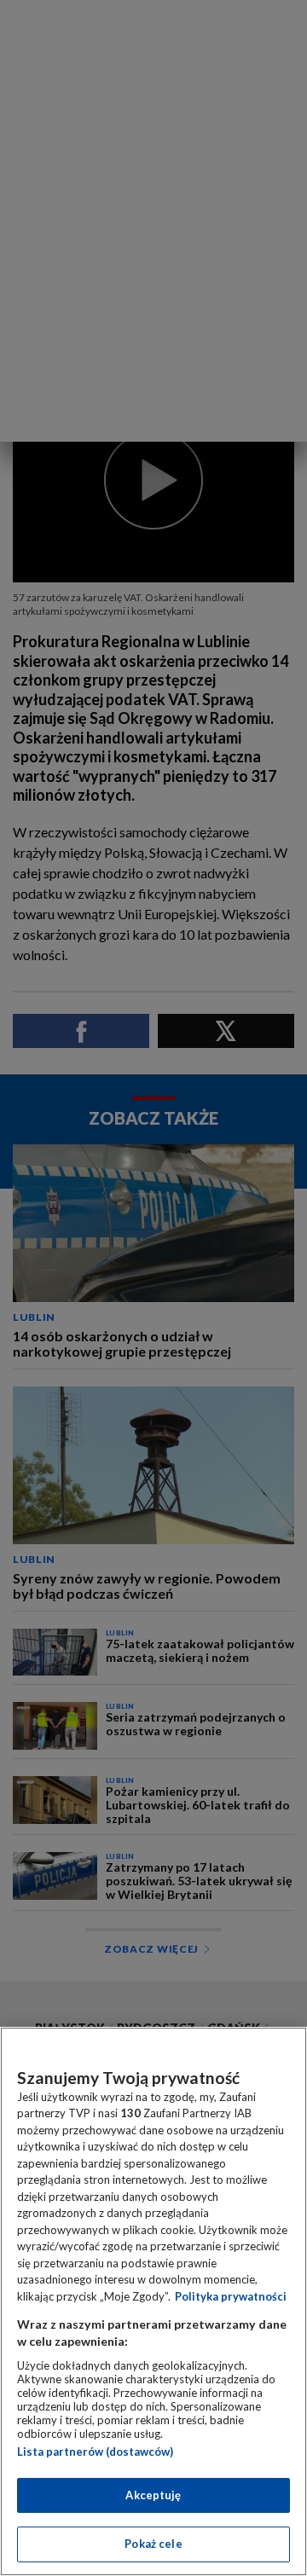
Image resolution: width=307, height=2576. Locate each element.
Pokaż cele (153, 2544)
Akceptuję (153, 2495)
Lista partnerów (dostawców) (95, 2452)
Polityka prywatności (231, 2296)
